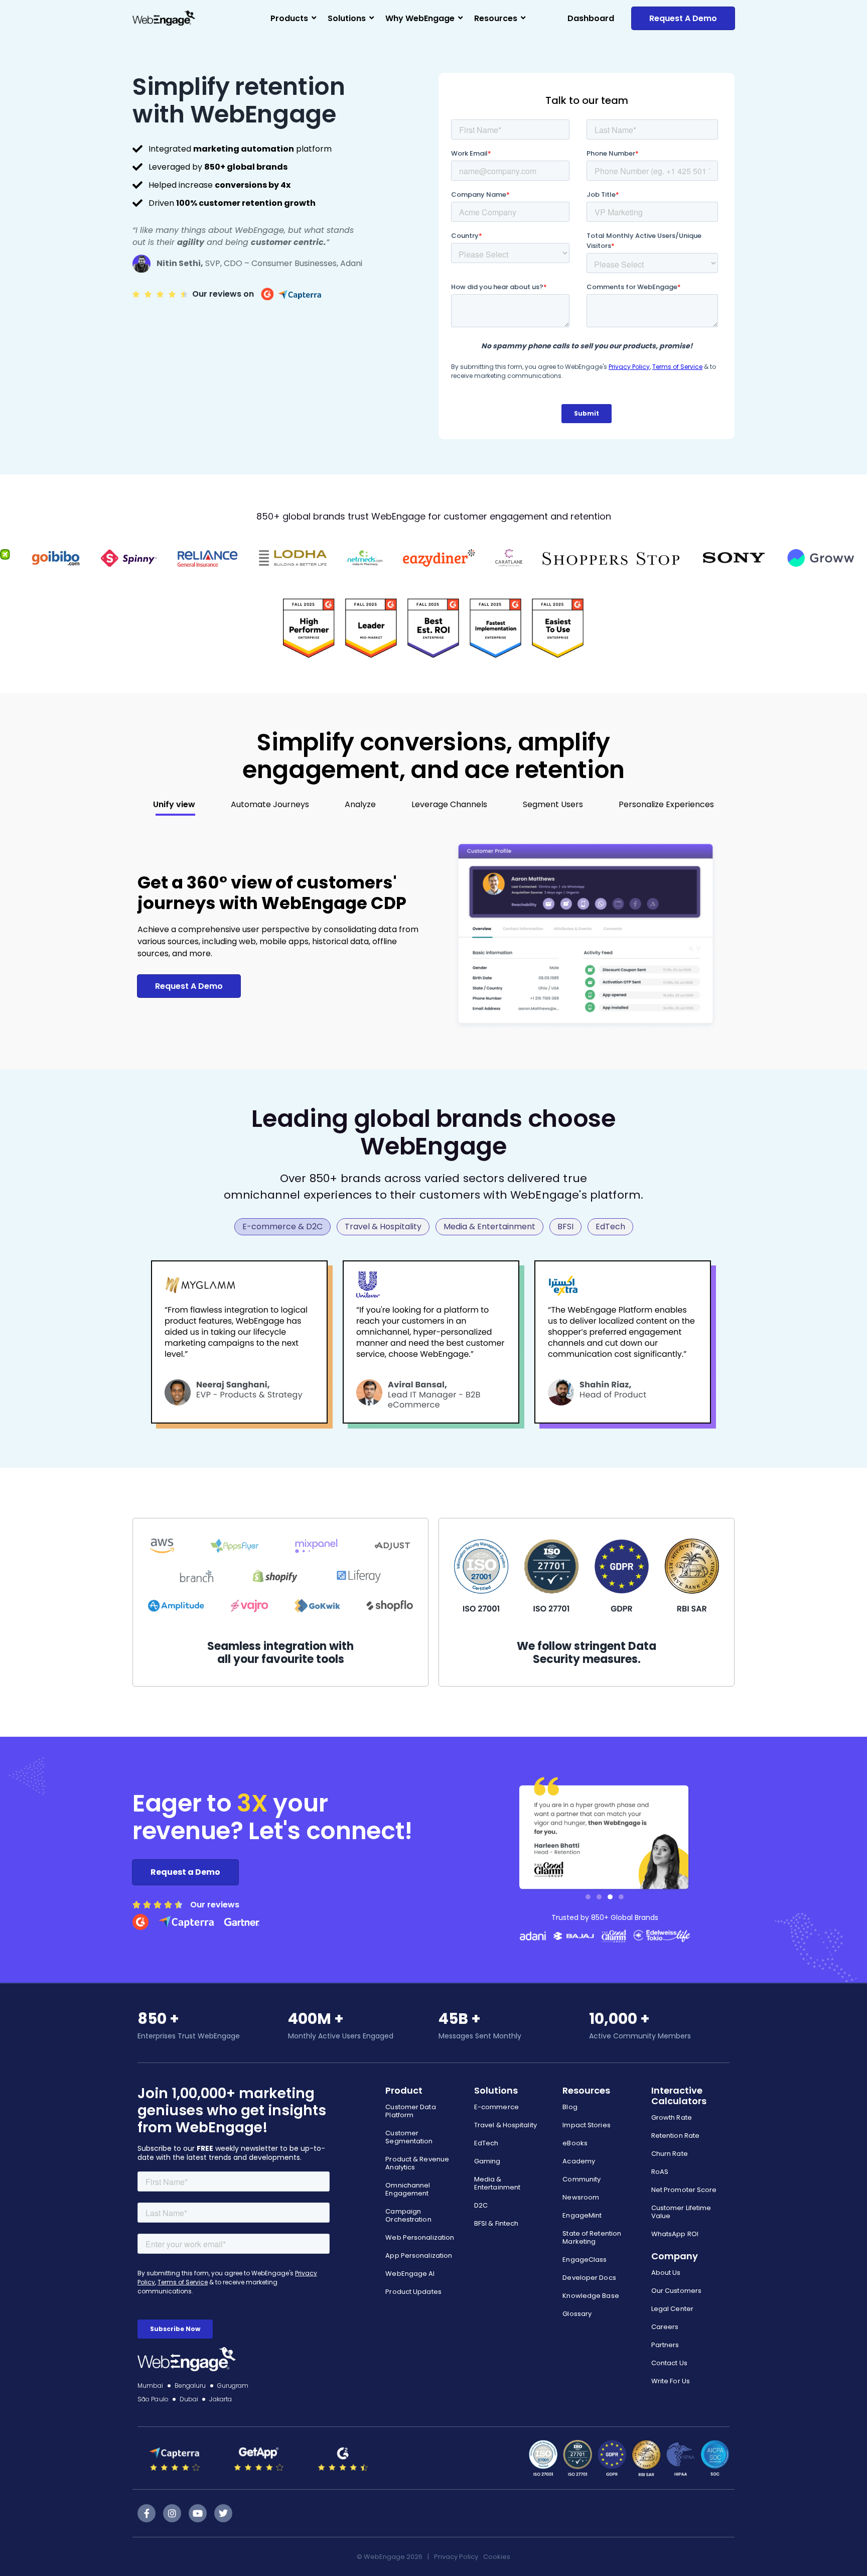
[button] (588, 1897)
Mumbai (151, 2386)
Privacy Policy (456, 2557)
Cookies (497, 2557)
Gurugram (233, 2386)
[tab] (174, 805)
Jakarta (221, 2399)
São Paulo (153, 2399)
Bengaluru (190, 2386)
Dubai (189, 2399)
